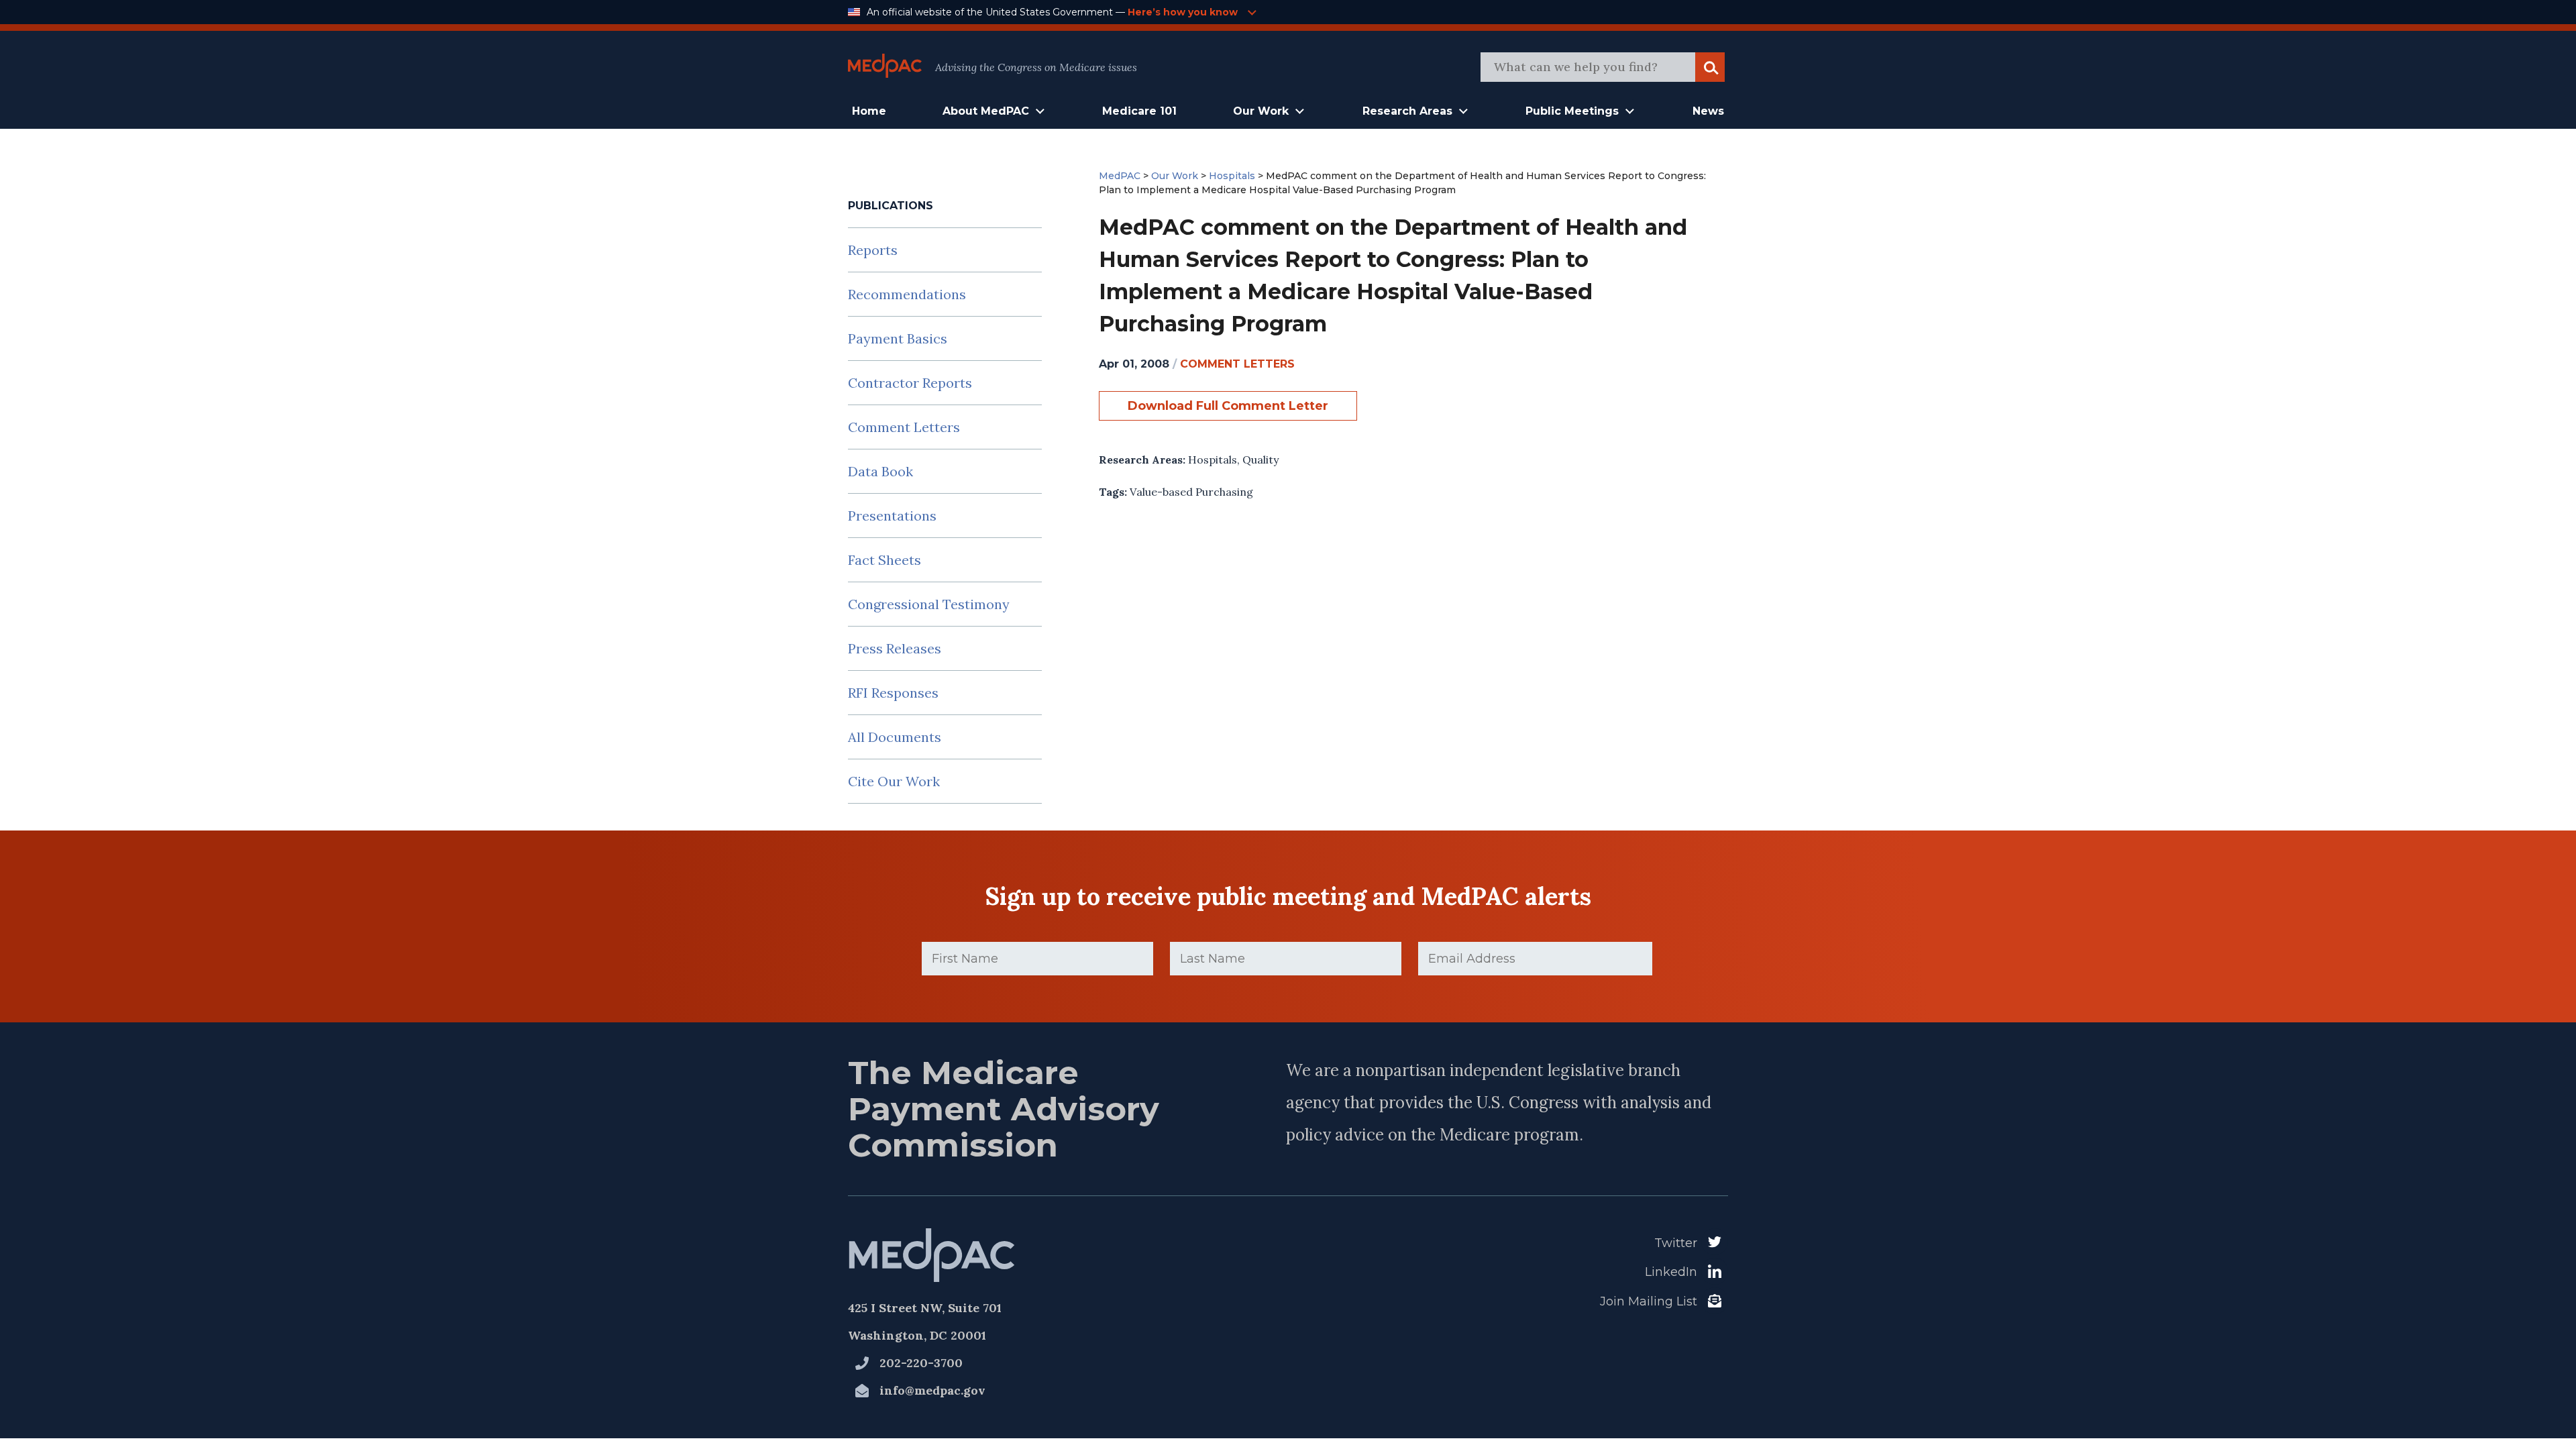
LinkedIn (1671, 1272)
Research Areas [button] (1407, 111)
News (1708, 111)
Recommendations (907, 294)
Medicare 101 (1139, 111)
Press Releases (895, 648)
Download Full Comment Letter (1228, 406)
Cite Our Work (894, 781)
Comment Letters (904, 427)
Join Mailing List (1649, 1301)
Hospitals (1213, 460)
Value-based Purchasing (1191, 492)
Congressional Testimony (929, 604)
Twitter (1676, 1243)
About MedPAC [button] (986, 111)
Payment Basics (898, 338)
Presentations (892, 516)
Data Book (880, 471)
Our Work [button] (1261, 111)
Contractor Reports (910, 383)
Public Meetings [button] (1572, 111)
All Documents (895, 737)
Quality (1260, 460)
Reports (873, 250)
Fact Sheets (884, 560)
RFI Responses (893, 693)
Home (869, 111)
